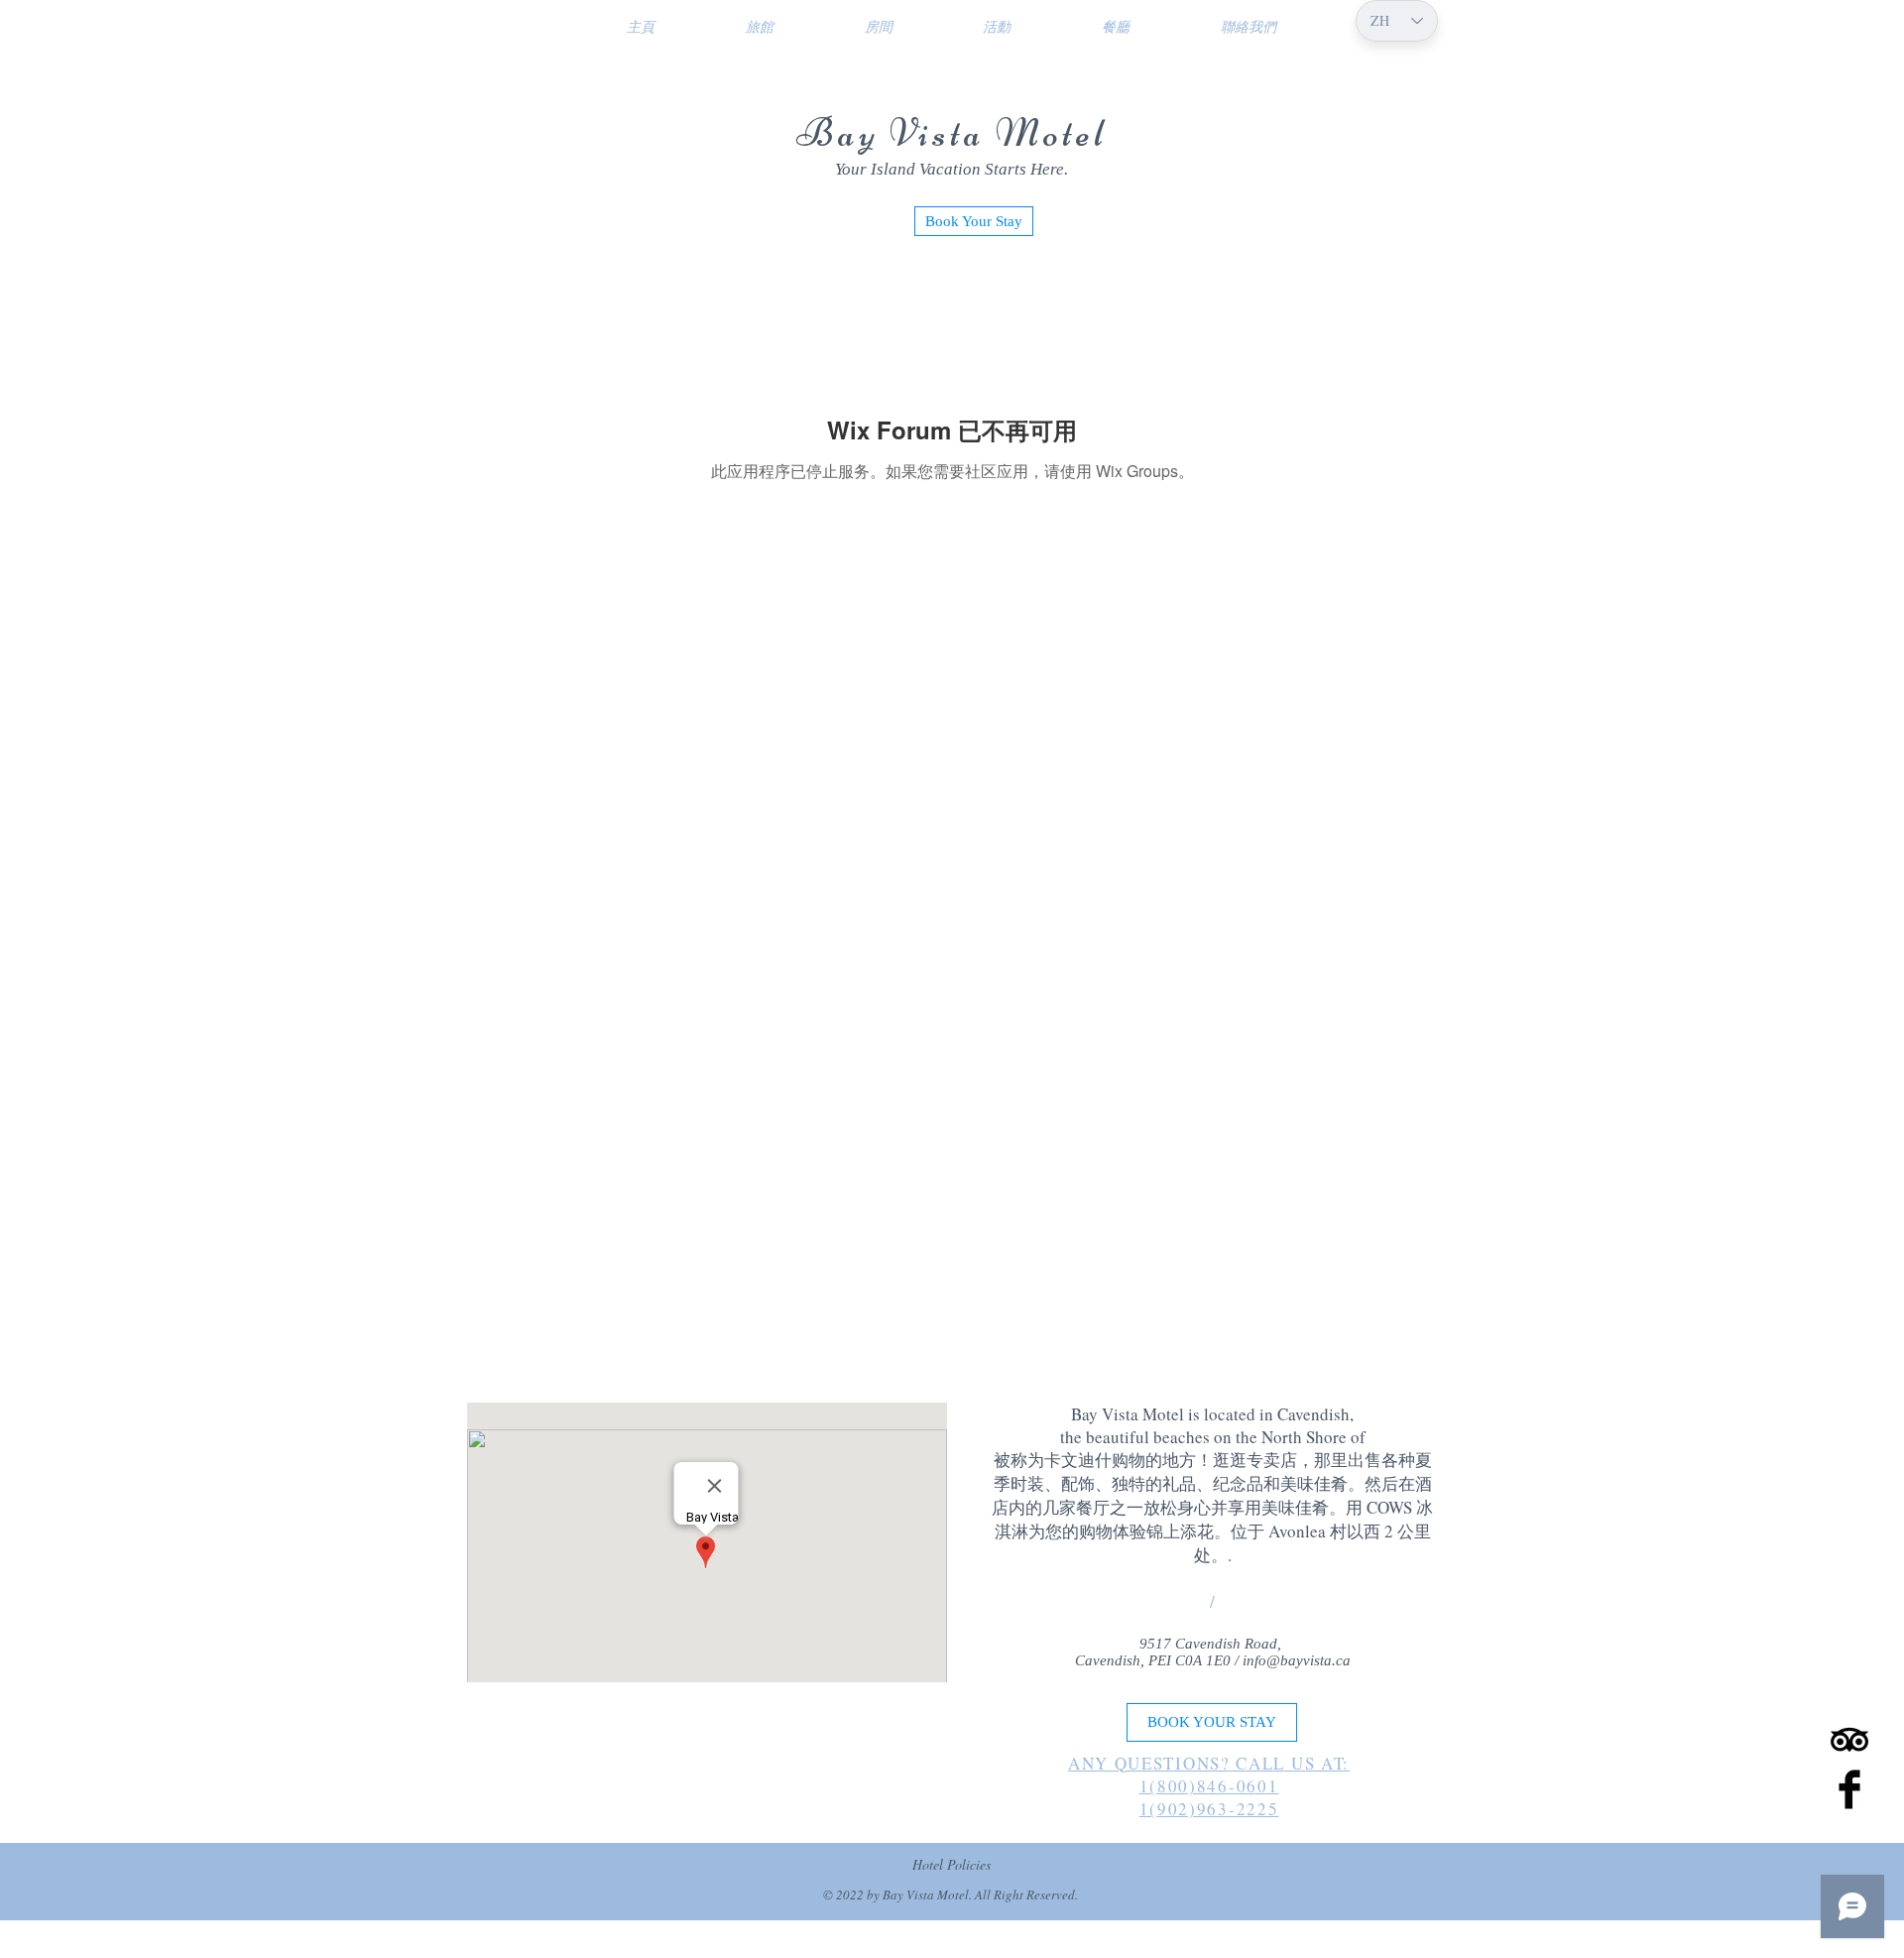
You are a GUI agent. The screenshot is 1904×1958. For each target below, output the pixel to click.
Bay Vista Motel (952, 133)
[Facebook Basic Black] (1849, 1789)
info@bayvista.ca (1297, 1660)
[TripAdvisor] (1849, 1740)
